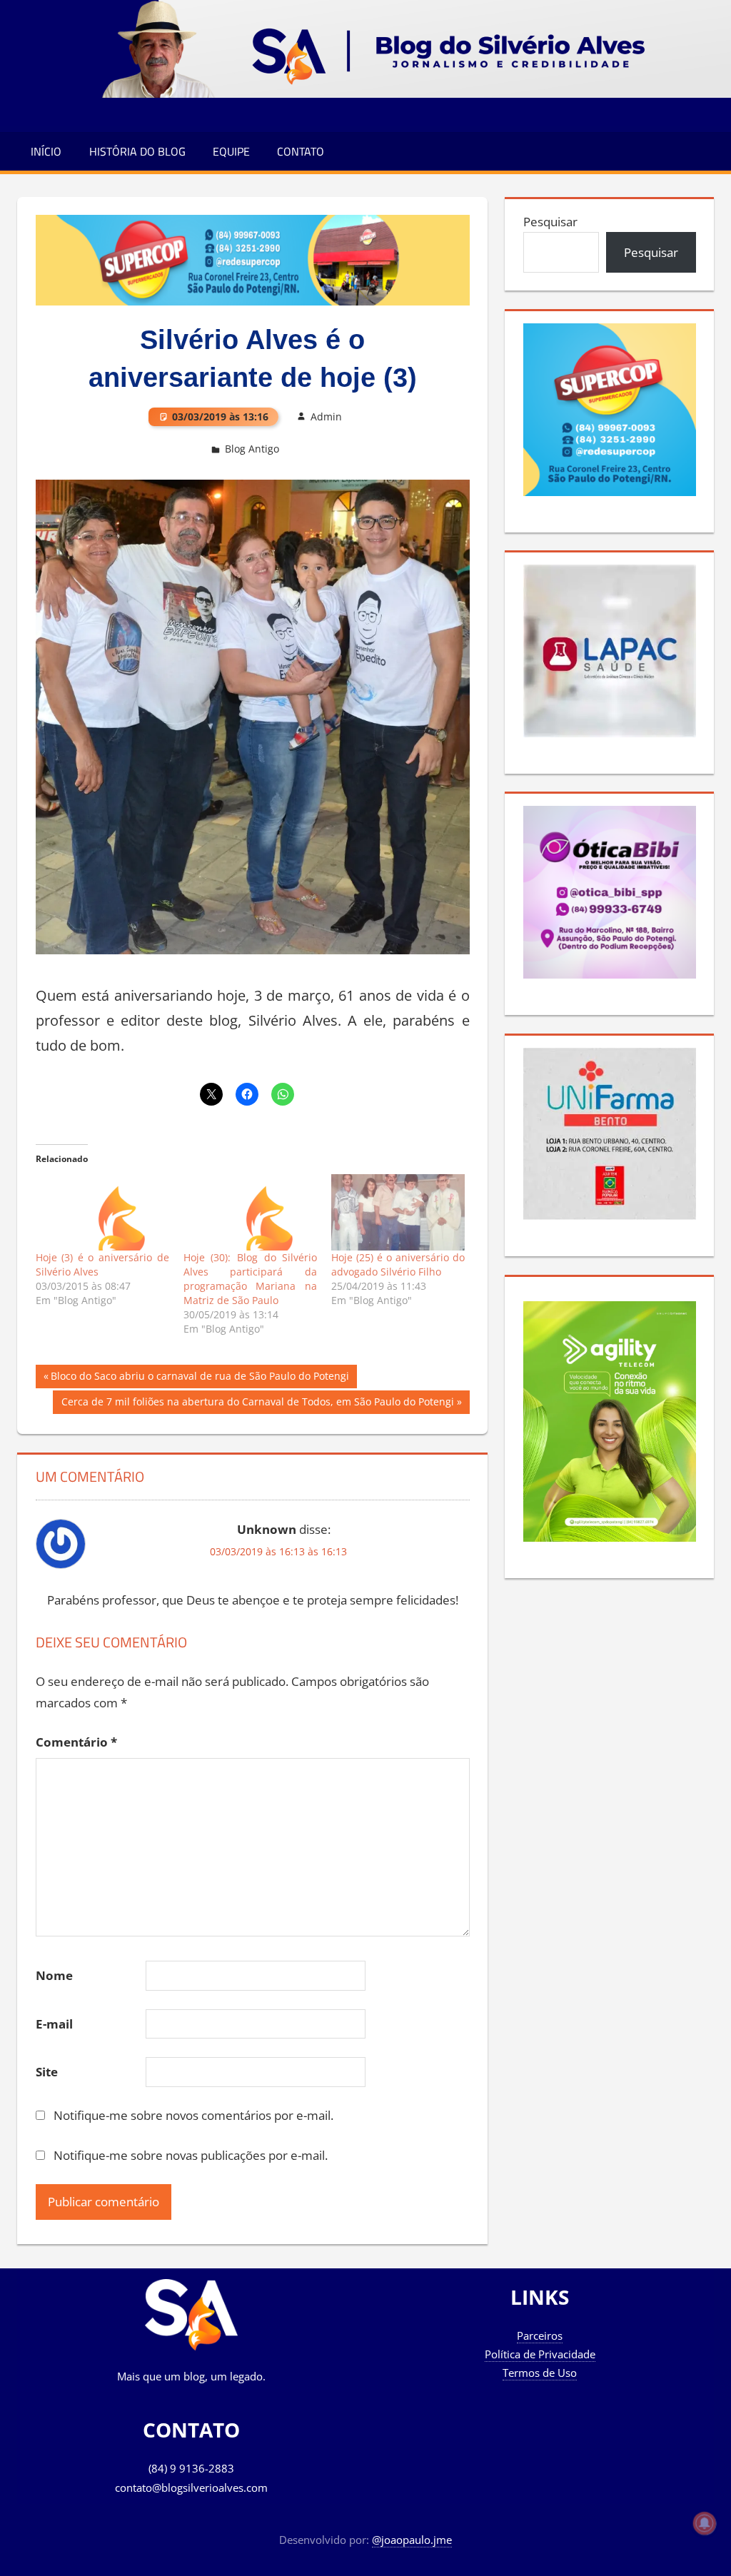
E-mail (54, 2024)
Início (46, 151)
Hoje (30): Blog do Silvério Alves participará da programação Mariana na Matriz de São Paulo (250, 1279)
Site (47, 2072)
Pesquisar (550, 222)
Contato (301, 151)
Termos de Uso (540, 2373)
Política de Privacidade (540, 2354)
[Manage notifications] (705, 2523)
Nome (54, 1975)
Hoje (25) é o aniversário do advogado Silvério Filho (398, 1264)
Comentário (76, 1742)
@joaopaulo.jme (412, 2540)
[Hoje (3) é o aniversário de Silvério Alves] (102, 1212)
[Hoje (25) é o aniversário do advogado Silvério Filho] (398, 1212)
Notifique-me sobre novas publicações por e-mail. (191, 2155)
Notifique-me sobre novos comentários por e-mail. (193, 2115)
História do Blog (137, 151)
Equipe (231, 151)
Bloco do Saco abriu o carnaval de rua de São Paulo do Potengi (200, 1378)
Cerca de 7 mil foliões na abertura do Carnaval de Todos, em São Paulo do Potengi (257, 1404)
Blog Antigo (252, 449)
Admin (326, 416)
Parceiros (540, 2335)
